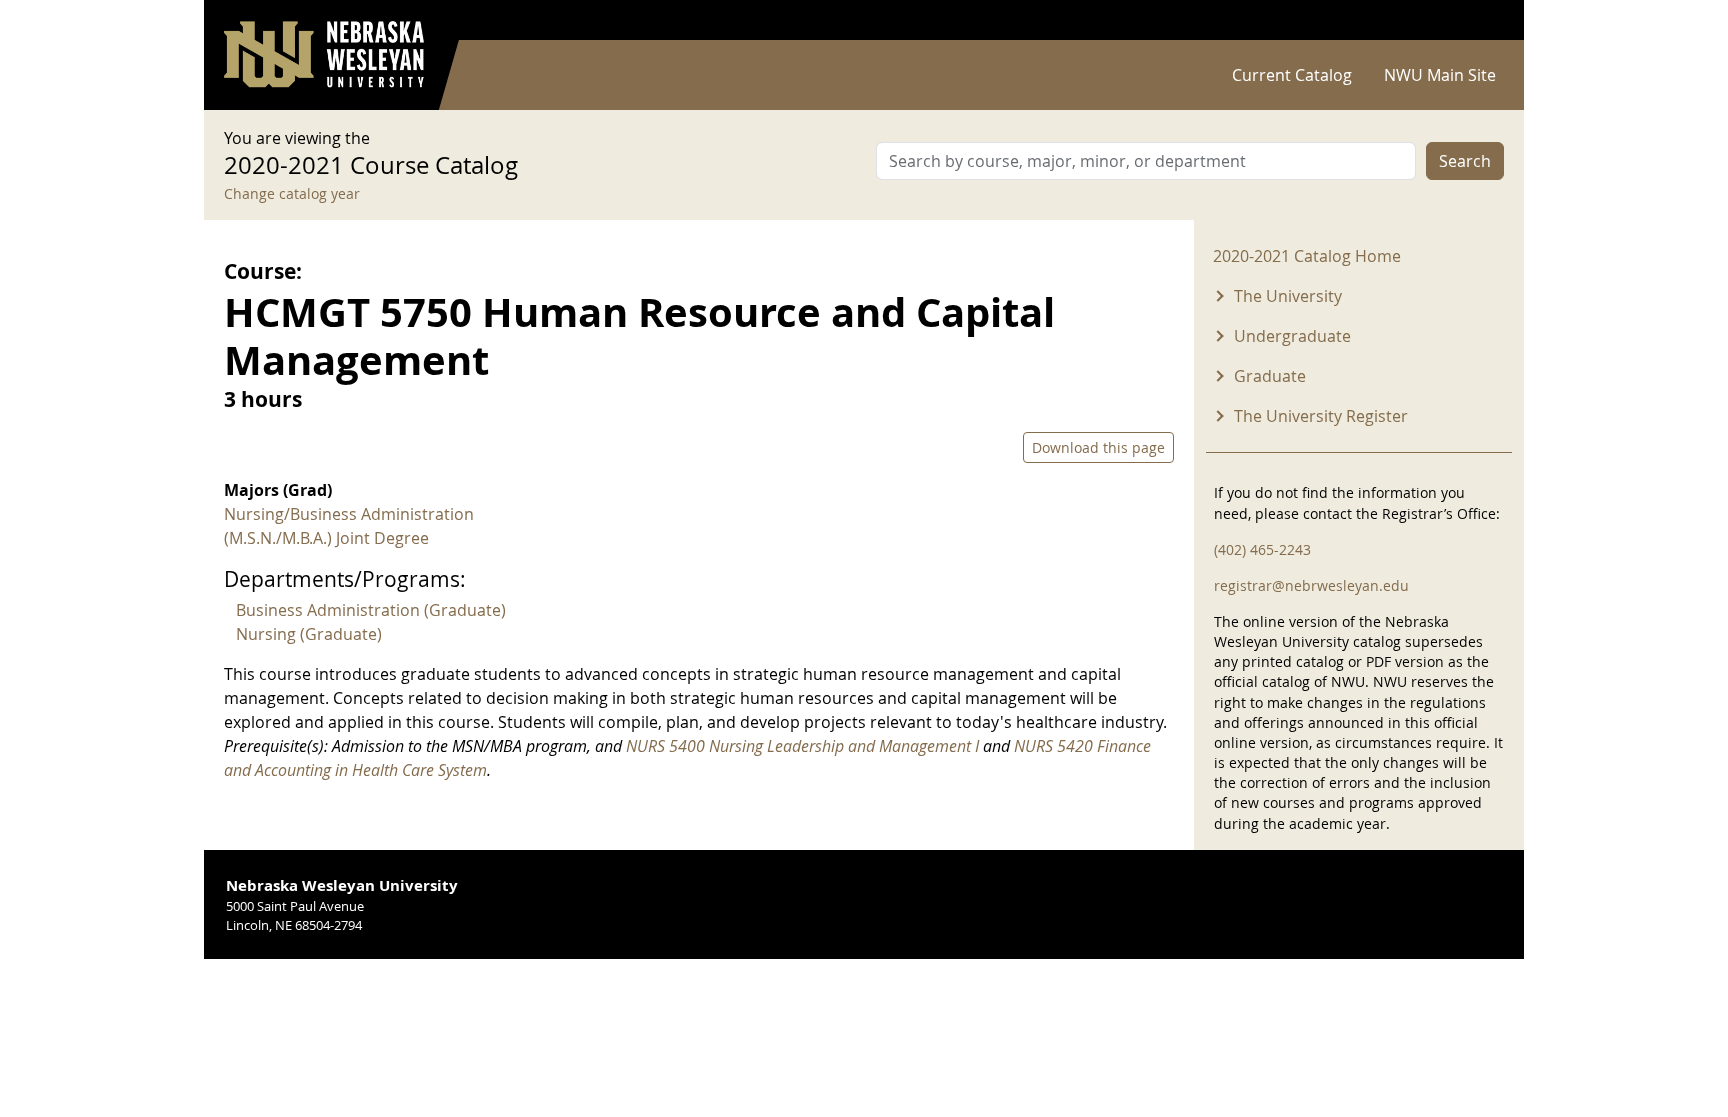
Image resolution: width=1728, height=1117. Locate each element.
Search (1465, 161)
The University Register (1321, 416)
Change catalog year (292, 193)
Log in (1478, 20)
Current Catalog (1292, 75)
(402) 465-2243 (1262, 549)
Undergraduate (1292, 336)
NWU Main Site (1440, 75)
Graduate (1270, 376)
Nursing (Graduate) (309, 634)
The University (1288, 296)
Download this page (1098, 447)
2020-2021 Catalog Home (1307, 256)
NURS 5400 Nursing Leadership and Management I (802, 746)
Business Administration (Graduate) (371, 610)
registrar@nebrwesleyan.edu (1311, 585)
